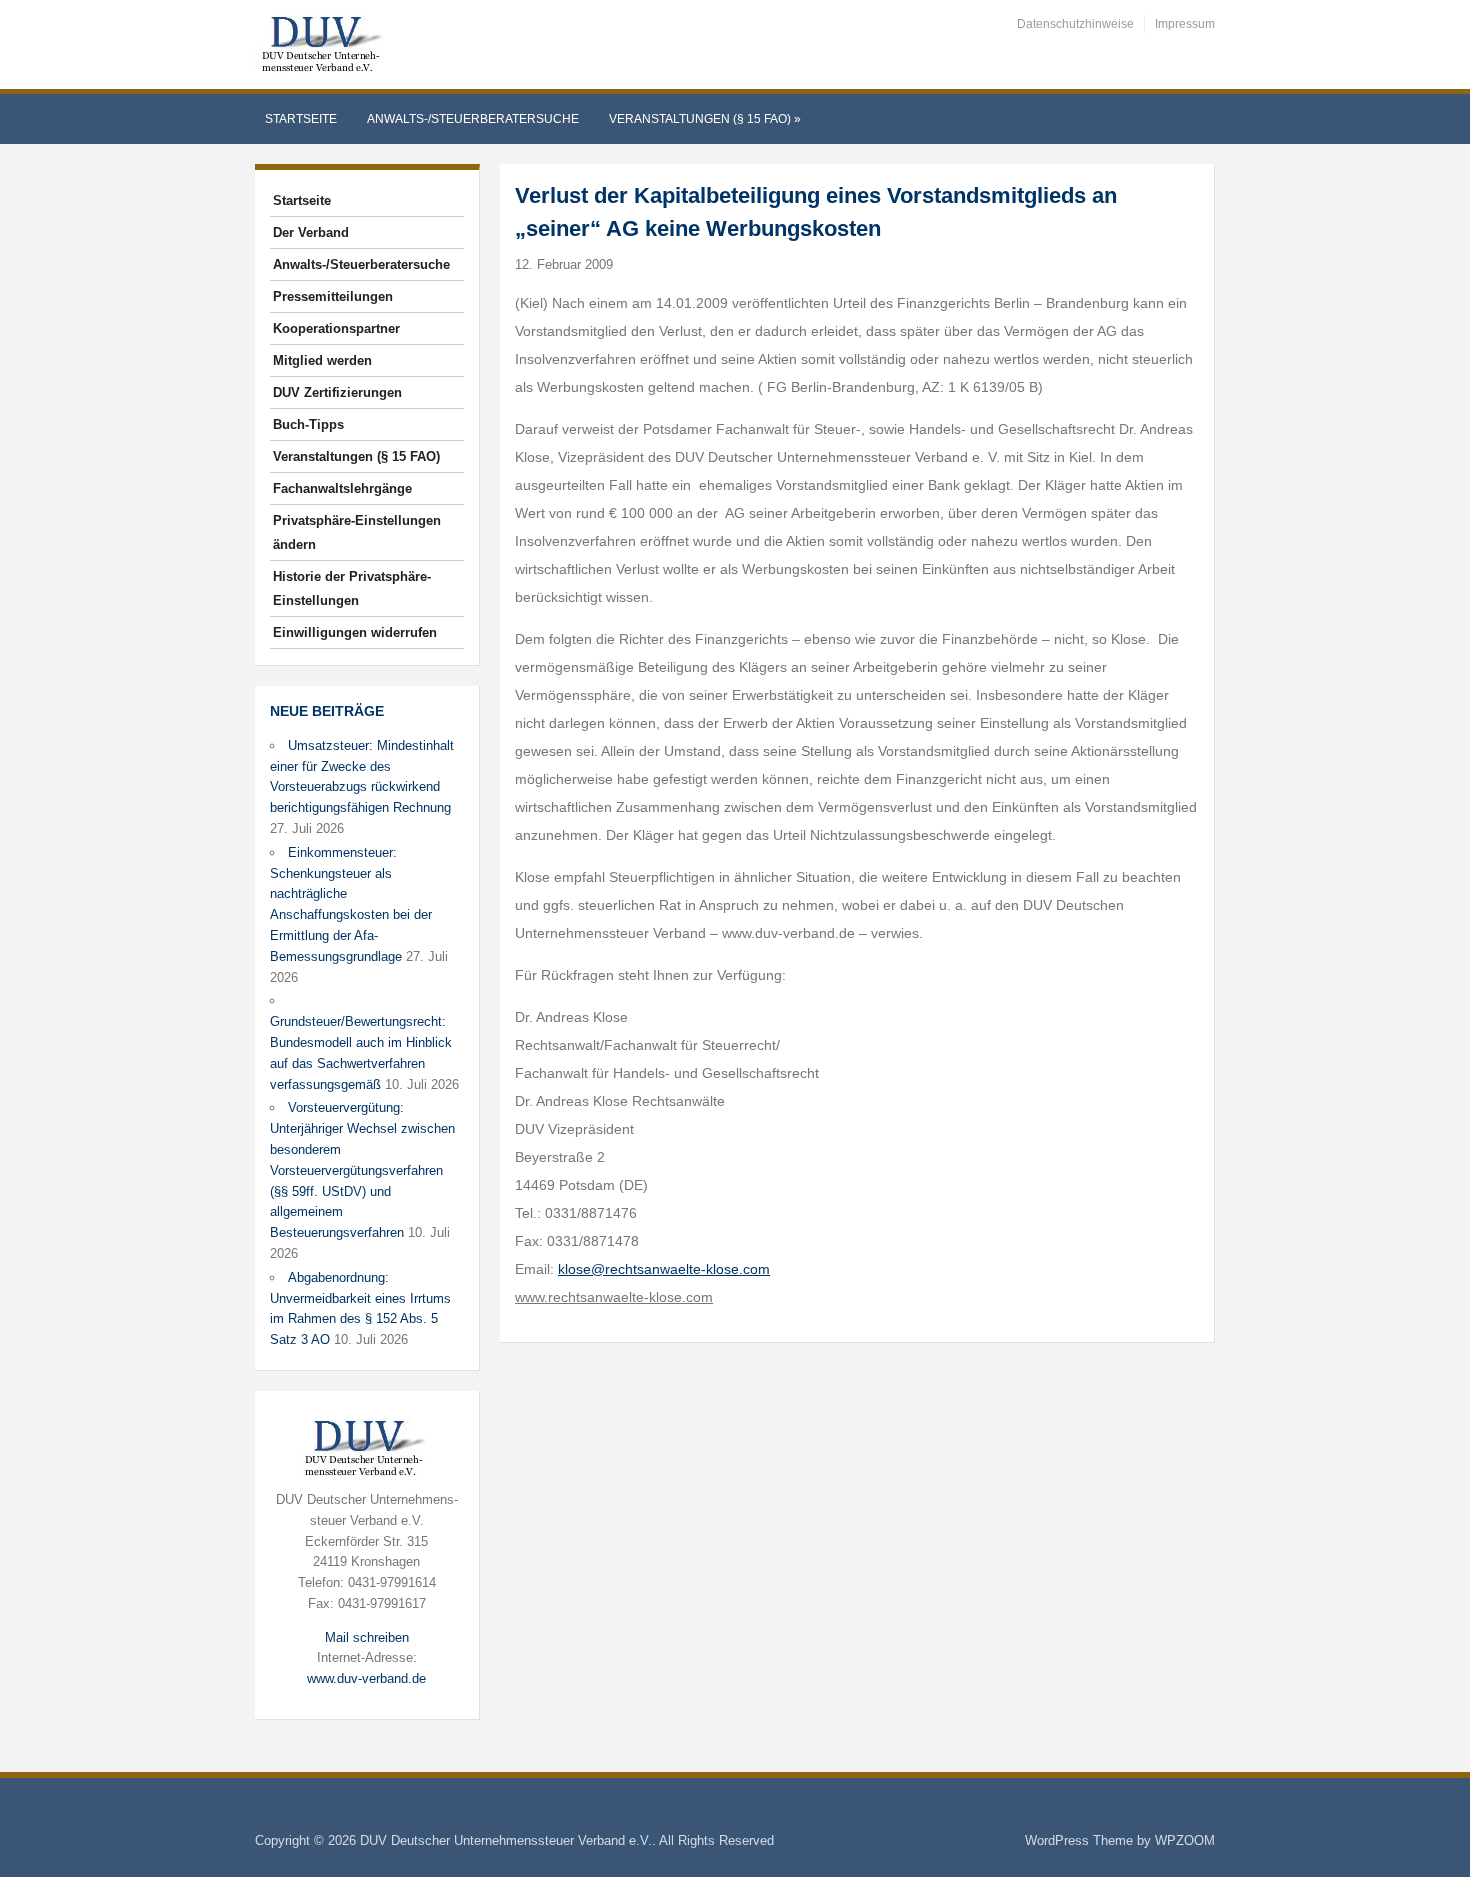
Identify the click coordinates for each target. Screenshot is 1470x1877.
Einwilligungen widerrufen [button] (355, 632)
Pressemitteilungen (333, 296)
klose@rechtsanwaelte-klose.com (664, 1269)
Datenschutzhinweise (1075, 24)
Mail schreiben (367, 1637)
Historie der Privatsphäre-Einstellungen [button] (352, 588)
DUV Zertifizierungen (337, 392)
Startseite (301, 119)
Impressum (1185, 24)
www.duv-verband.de (366, 1678)
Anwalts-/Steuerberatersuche (473, 119)
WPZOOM (1185, 1840)
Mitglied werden (322, 360)
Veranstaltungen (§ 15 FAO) (705, 119)
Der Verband (311, 232)
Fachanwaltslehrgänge (342, 488)
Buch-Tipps (308, 424)
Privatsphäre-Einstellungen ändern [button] (357, 532)
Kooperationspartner (336, 328)
